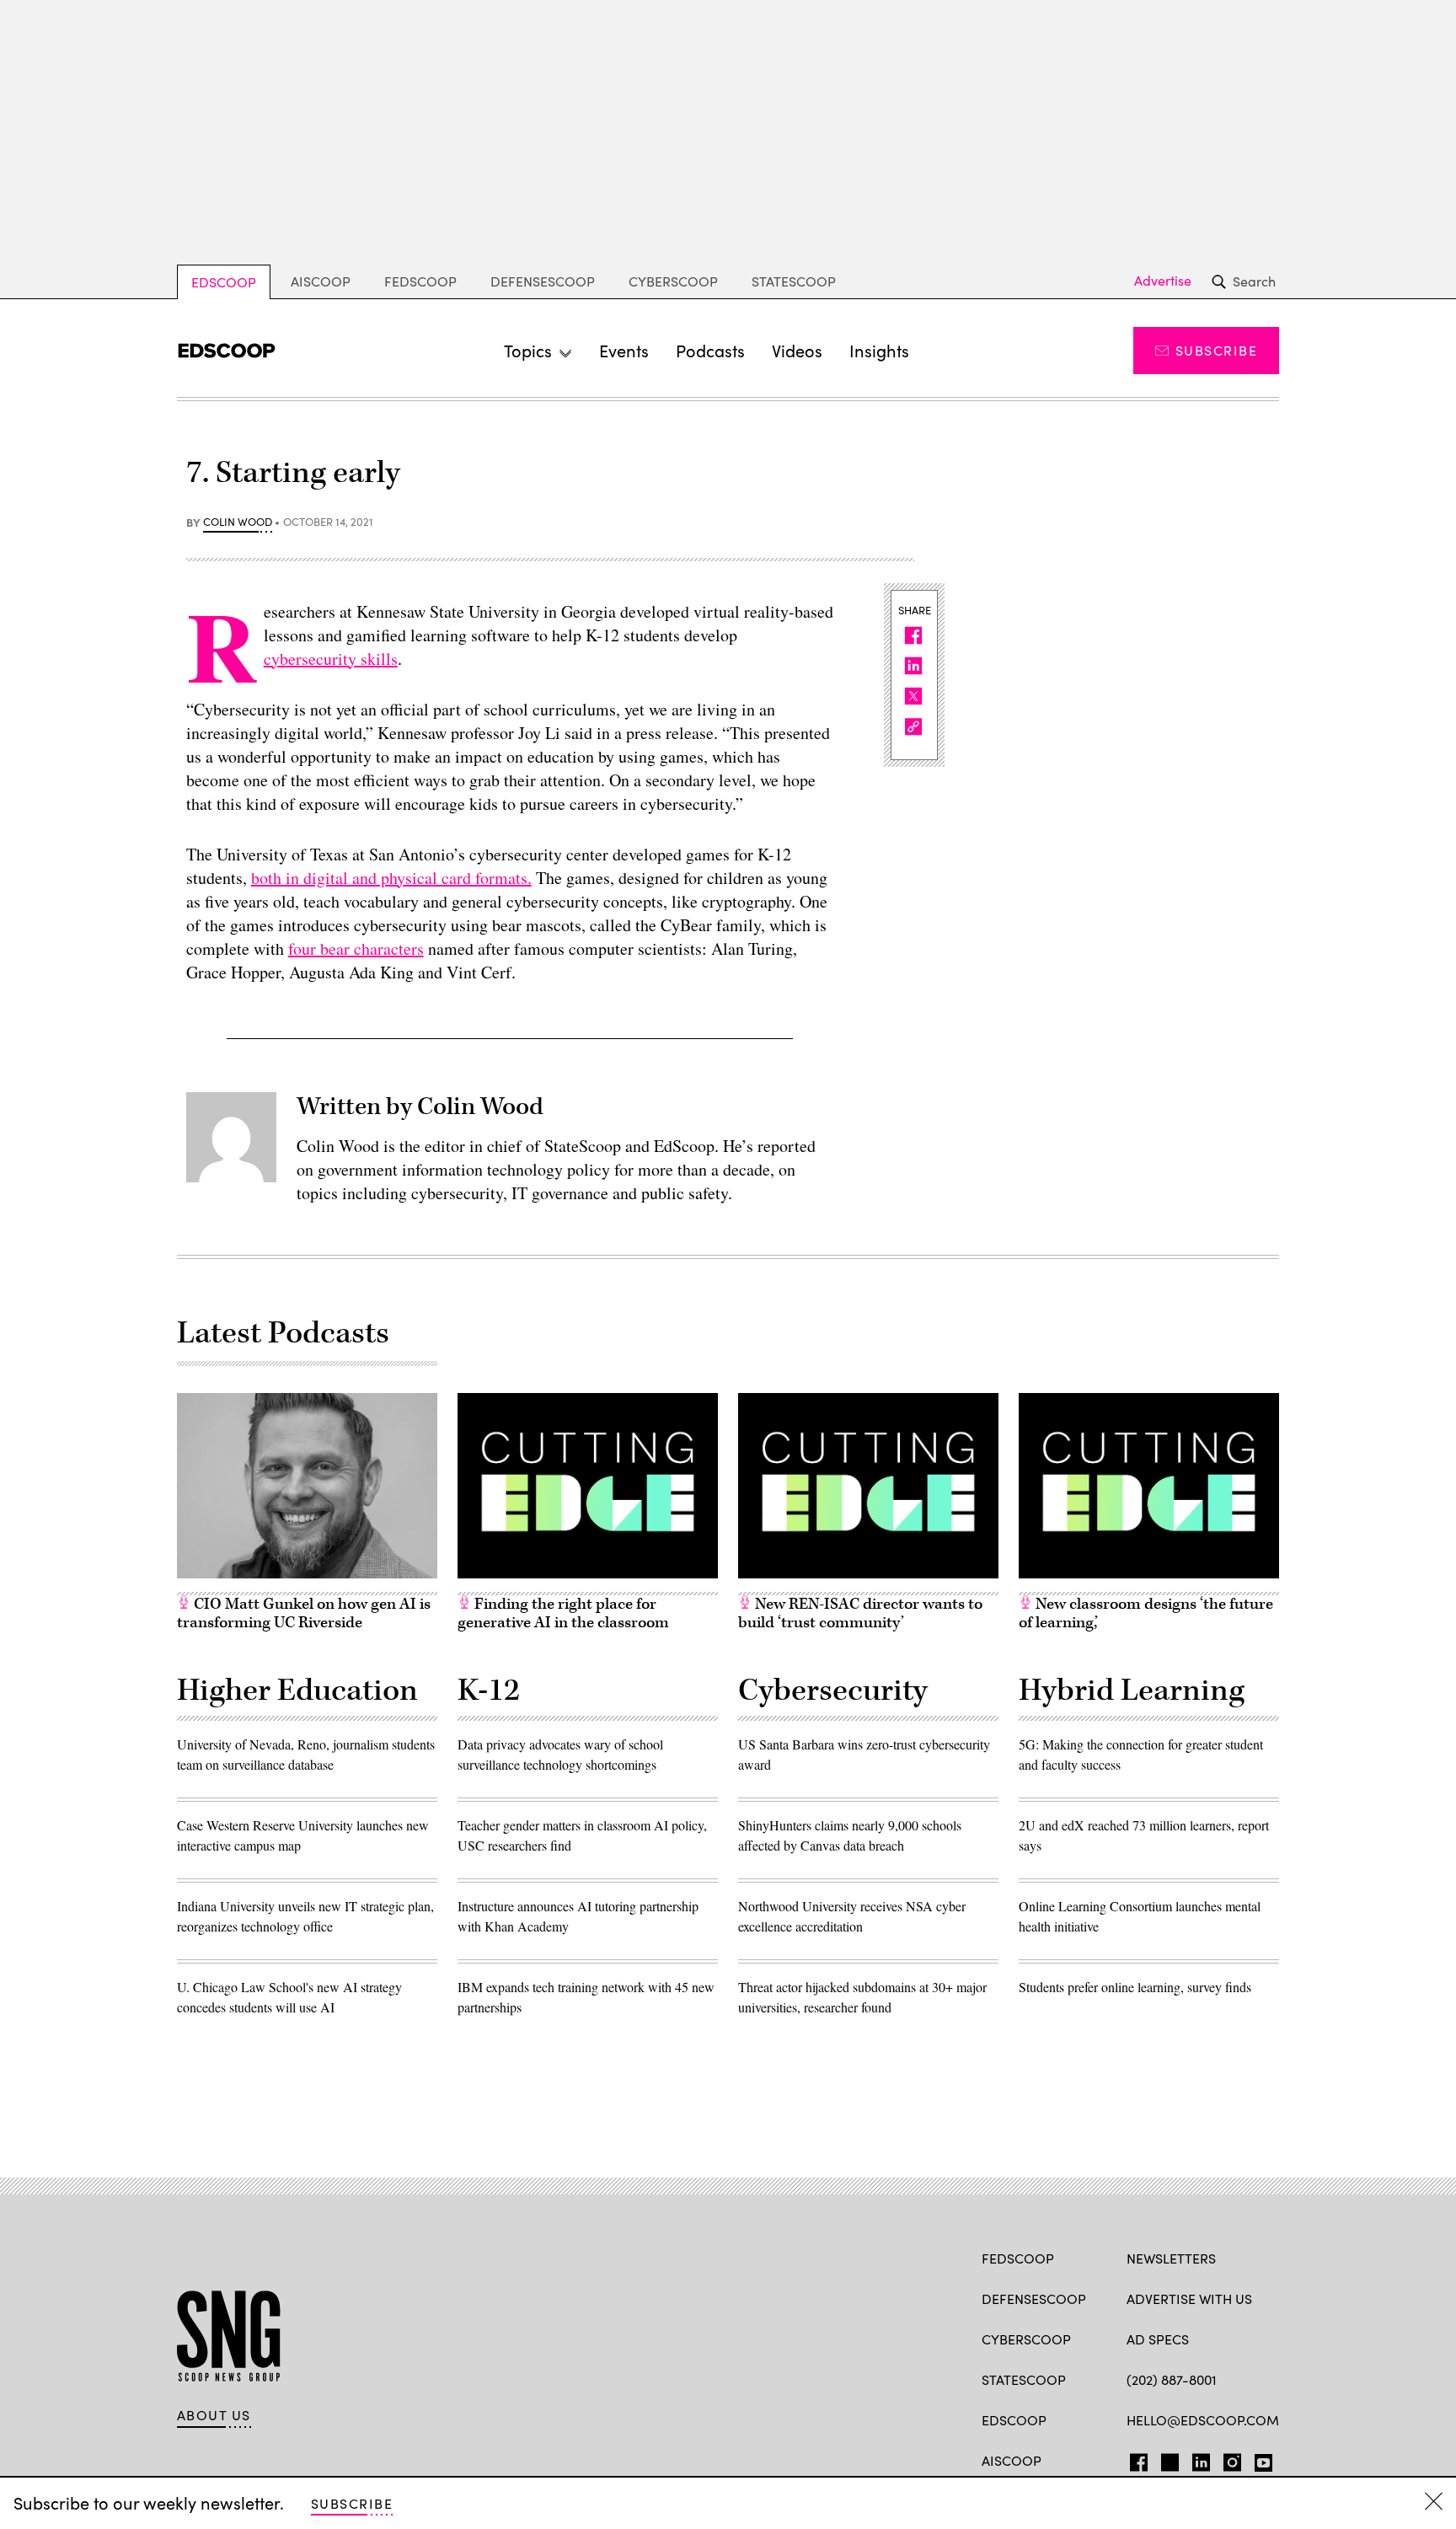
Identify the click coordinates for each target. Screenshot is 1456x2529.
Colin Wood (238, 522)
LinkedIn (1201, 2459)
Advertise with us (1189, 2299)
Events (624, 350)
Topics (528, 350)
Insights (879, 350)
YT (1259, 2459)
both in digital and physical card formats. (391, 878)
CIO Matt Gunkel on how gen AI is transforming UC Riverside (304, 1613)
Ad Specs (1158, 2339)
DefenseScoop (543, 281)
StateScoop (794, 281)
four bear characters (356, 948)
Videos (797, 350)
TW (1167, 2459)
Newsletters (1171, 2258)
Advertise (1163, 281)
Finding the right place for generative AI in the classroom (563, 1613)
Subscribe (1216, 350)
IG (1227, 2459)
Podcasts (710, 350)
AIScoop (321, 281)
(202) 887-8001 (1172, 2379)
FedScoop (420, 281)
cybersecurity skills (331, 659)
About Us (214, 2415)
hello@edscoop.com (1203, 2420)
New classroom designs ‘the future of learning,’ (1146, 1613)
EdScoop (224, 282)
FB (1135, 2459)
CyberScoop (673, 281)
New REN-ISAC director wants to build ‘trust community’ (860, 1613)
